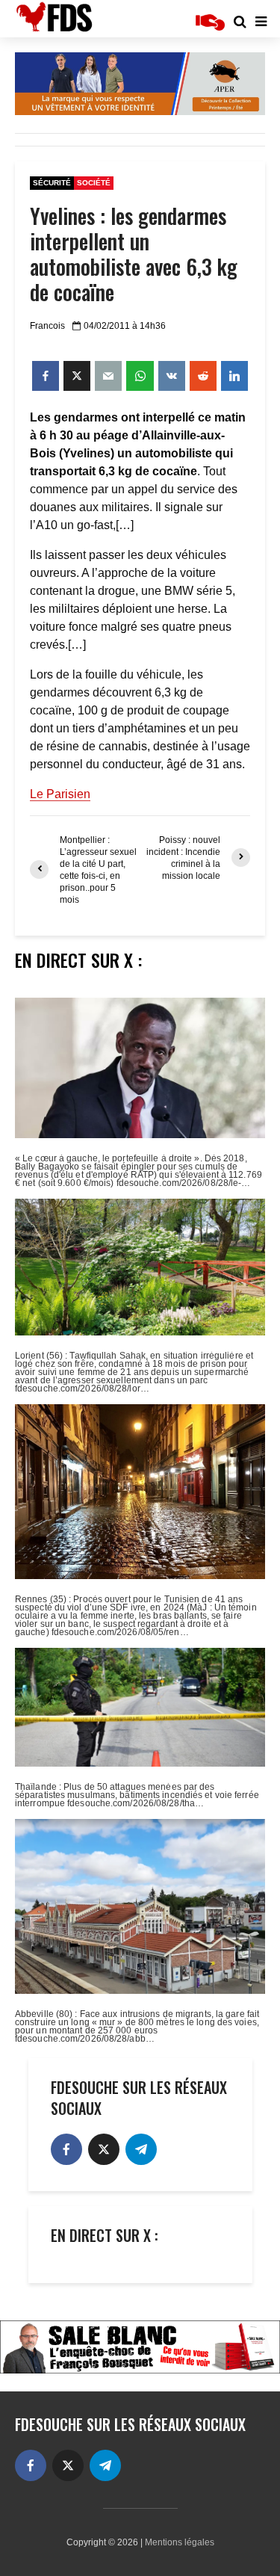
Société (94, 183)
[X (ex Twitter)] (104, 2149)
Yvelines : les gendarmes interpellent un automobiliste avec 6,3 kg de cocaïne (134, 254)
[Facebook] (66, 2149)
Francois (47, 326)
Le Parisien (60, 794)
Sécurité (52, 183)
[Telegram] (141, 2149)
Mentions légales (180, 2542)
